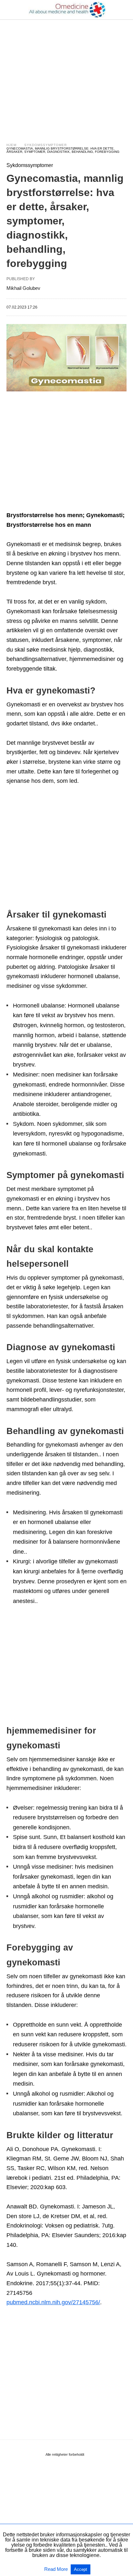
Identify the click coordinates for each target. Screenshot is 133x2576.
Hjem (11, 145)
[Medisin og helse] (67, 10)
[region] (66, 75)
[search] (124, 10)
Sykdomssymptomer (46, 145)
